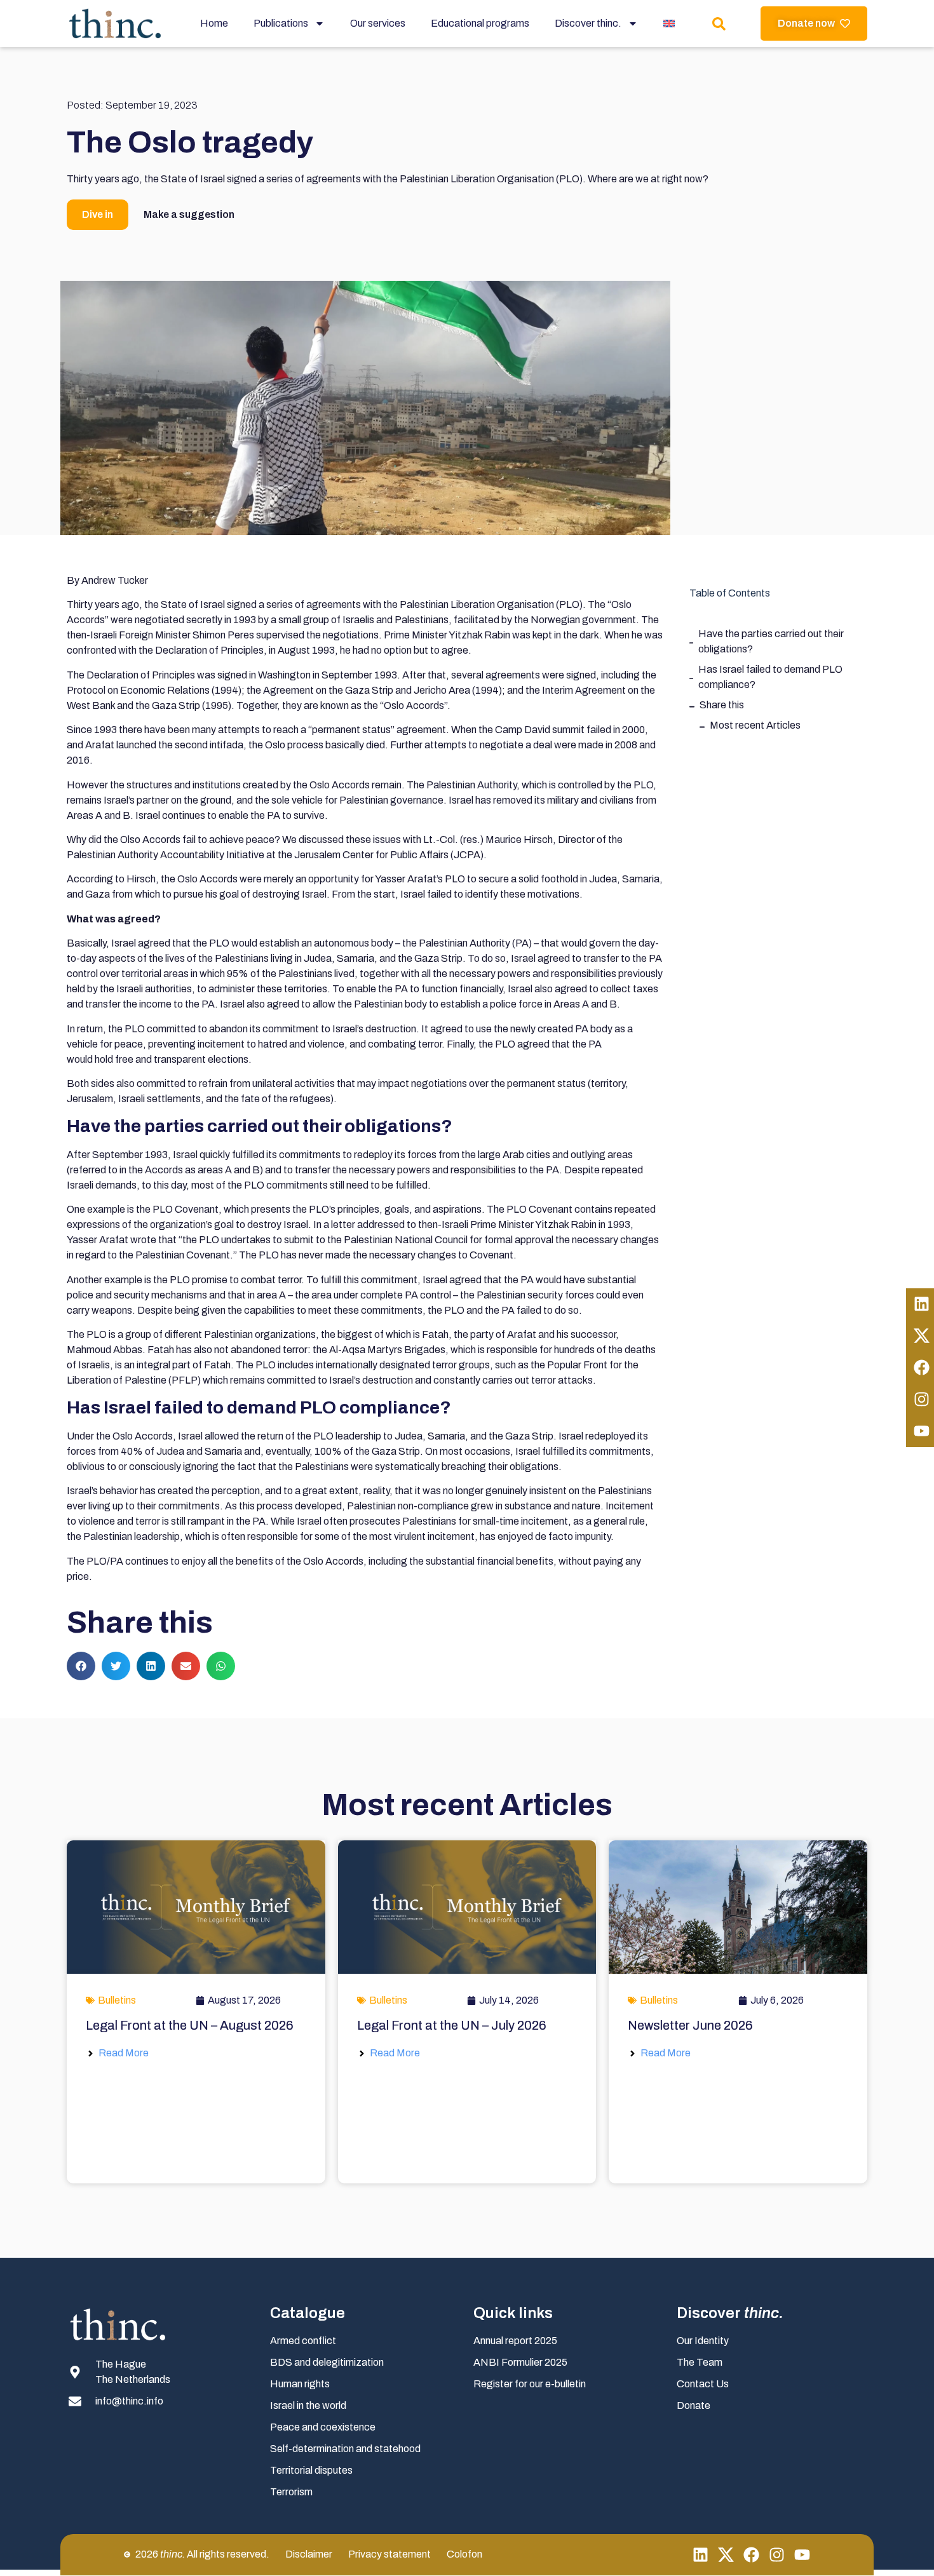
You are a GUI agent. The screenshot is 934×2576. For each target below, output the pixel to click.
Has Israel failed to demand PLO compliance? (770, 677)
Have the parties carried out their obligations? (771, 641)
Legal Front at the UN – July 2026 (452, 2025)
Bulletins (117, 2000)
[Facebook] (751, 2555)
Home (214, 23)
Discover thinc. (588, 23)
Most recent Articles (755, 725)
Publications (281, 23)
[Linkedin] (700, 2555)
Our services (378, 23)
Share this (722, 705)
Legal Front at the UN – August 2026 (190, 2025)
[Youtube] (802, 2555)
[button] (81, 1666)
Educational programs (480, 23)
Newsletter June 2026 (690, 2025)
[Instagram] (777, 2555)
